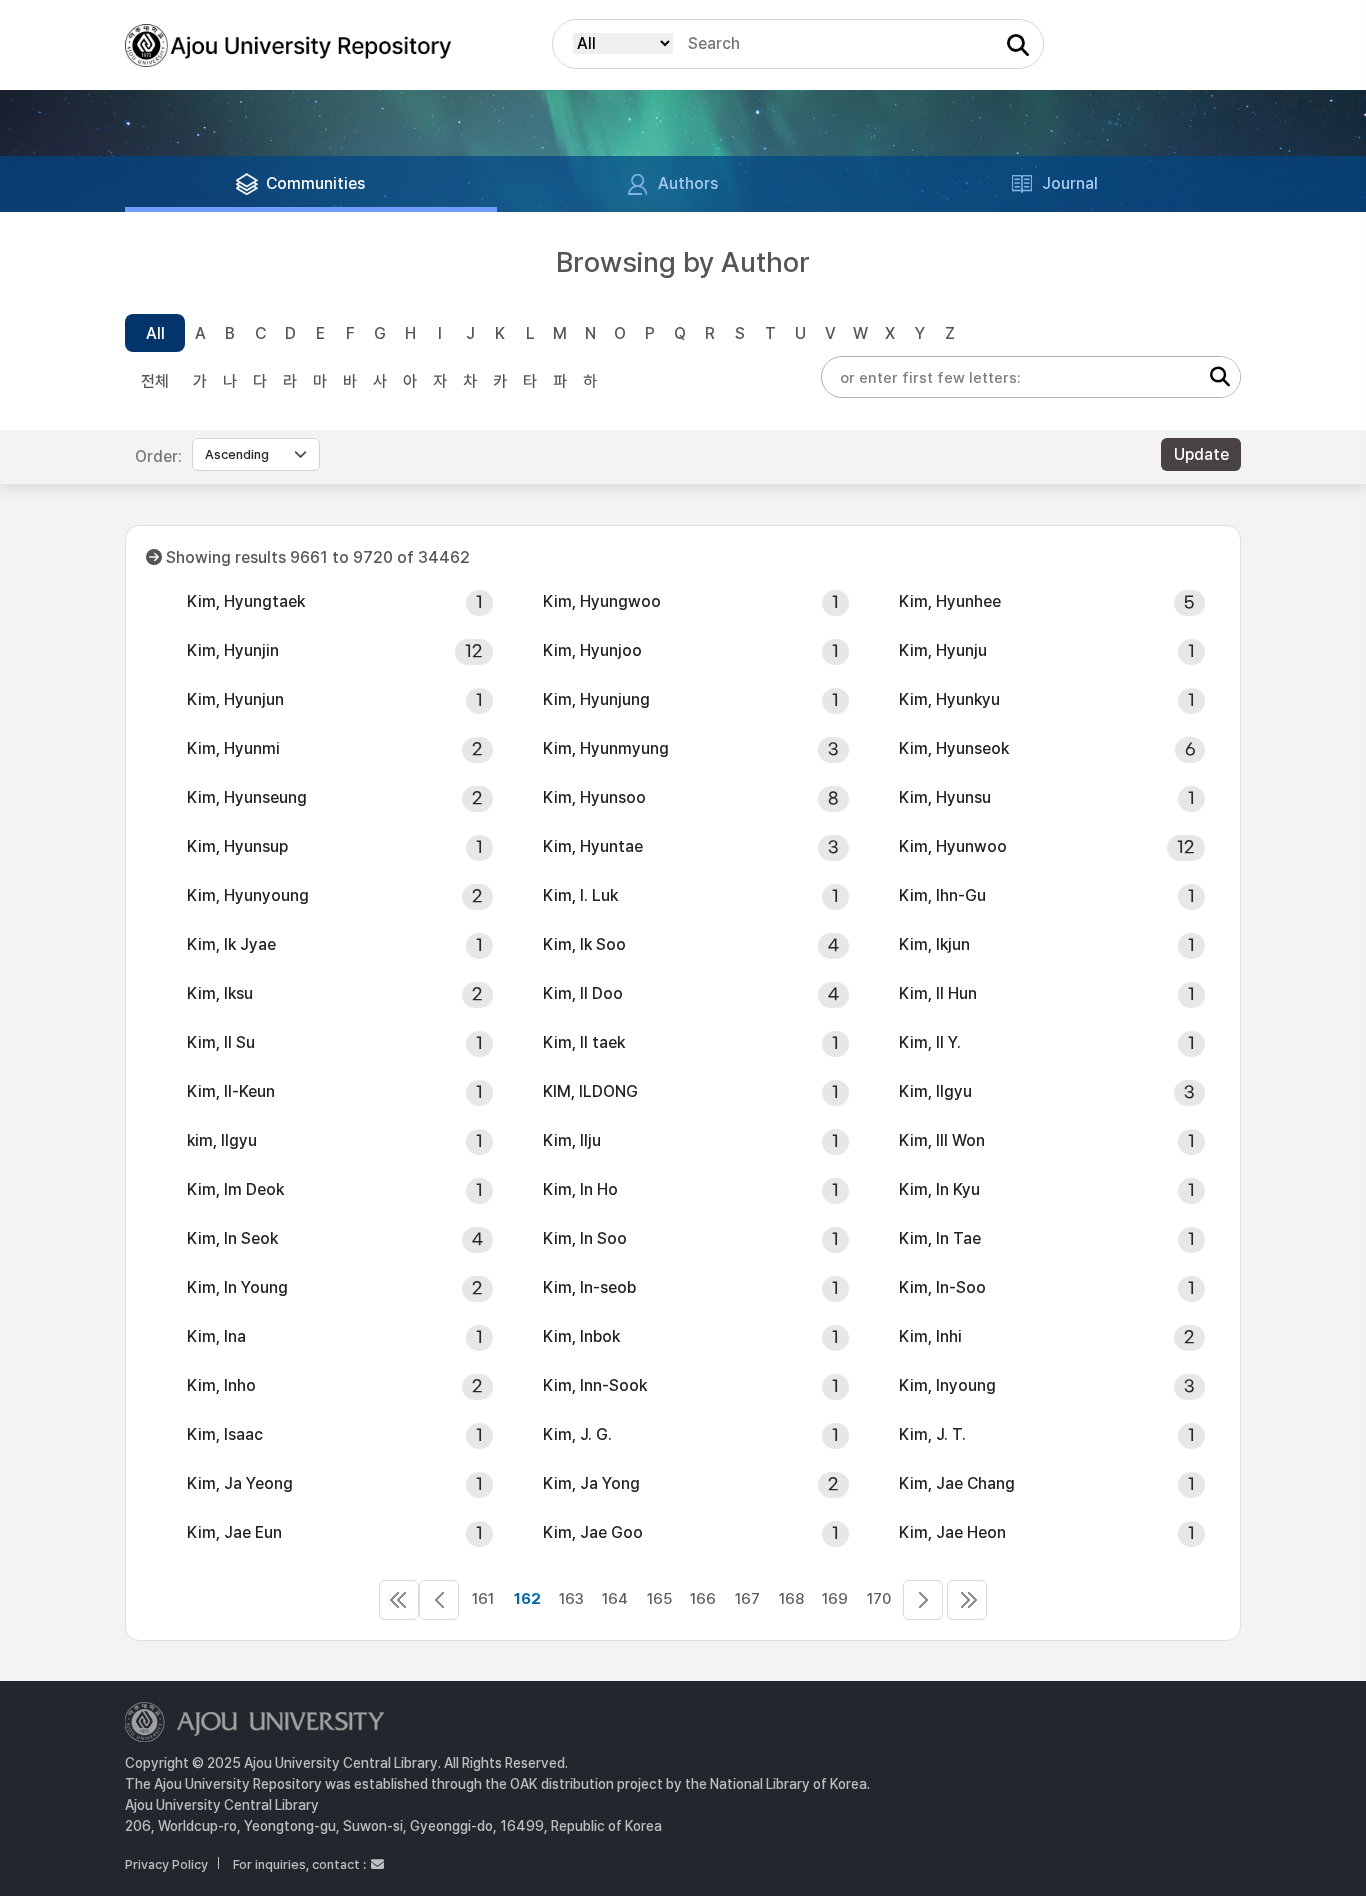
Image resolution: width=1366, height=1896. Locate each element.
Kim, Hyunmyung (606, 748)
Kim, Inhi (930, 1336)
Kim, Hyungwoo (602, 601)
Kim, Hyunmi (233, 748)
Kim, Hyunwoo (953, 846)
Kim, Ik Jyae (231, 944)
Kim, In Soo (585, 1238)
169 (835, 1599)
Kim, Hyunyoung (248, 895)
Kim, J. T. (932, 1434)
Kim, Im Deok (235, 1189)
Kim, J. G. (577, 1434)
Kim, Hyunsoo (594, 797)
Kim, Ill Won (942, 1140)
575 (967, 1600)
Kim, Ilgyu (935, 1091)
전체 (155, 381)
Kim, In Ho (580, 1189)
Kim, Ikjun (934, 944)
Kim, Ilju (572, 1140)
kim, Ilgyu (222, 1140)
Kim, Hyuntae (593, 846)
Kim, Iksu (220, 993)
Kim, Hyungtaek (246, 601)
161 (483, 1599)
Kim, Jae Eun (234, 1532)
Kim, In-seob (589, 1287)
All (155, 333)
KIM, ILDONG (590, 1091)
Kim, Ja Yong (591, 1483)
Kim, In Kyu (939, 1189)
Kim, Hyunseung (247, 797)
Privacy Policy (166, 1864)
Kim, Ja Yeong (240, 1483)
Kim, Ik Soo (584, 944)
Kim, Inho (221, 1385)
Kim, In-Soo (942, 1287)
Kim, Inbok (581, 1336)
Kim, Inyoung (947, 1385)
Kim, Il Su (221, 1042)
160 (439, 1600)
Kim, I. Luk (580, 895)
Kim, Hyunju (943, 650)
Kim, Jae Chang (957, 1483)
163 (571, 1599)
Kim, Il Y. (930, 1042)
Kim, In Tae (940, 1238)
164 (615, 1599)
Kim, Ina (216, 1336)
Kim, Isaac (225, 1434)
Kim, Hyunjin (233, 650)
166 (703, 1599)
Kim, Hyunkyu (949, 699)
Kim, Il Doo (583, 993)
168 (791, 1599)
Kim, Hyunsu (945, 797)
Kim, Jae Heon (952, 1532)
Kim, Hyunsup (237, 846)
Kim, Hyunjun (235, 699)
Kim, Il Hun (938, 993)
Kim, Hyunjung (596, 699)
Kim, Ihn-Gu (942, 895)
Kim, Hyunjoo (592, 650)
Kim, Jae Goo (593, 1532)
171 (923, 1600)
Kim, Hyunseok (954, 748)
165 (659, 1599)
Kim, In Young (237, 1287)
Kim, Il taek (584, 1042)
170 (879, 1599)
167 (747, 1599)
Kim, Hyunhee (950, 601)
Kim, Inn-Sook (595, 1385)
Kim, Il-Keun (231, 1091)
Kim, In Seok (232, 1238)
